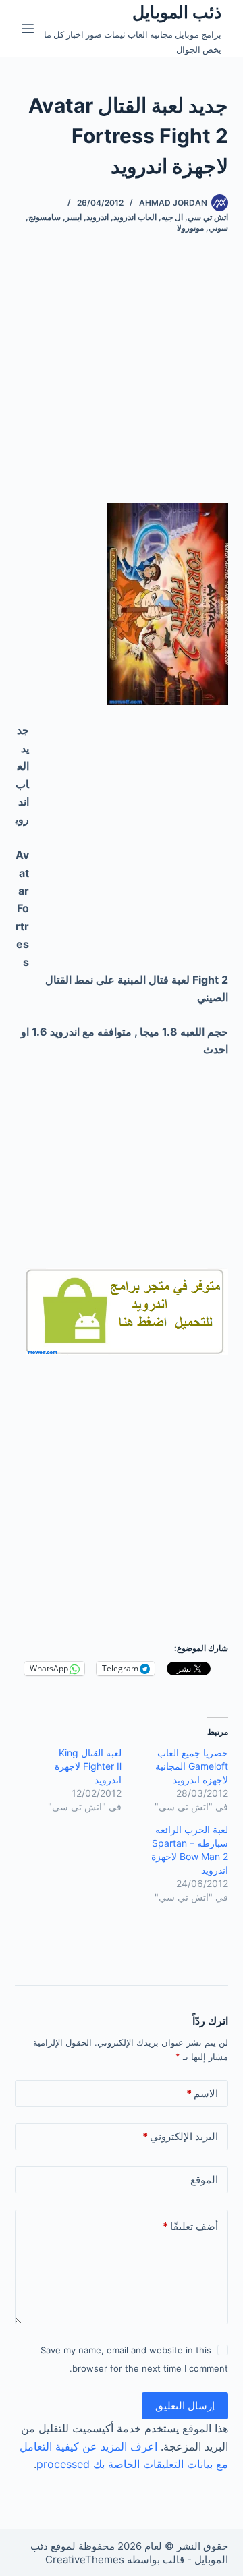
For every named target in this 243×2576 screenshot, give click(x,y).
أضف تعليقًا (190, 2226)
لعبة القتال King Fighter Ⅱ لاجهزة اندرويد (88, 1766)
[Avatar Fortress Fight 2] (127, 1311)
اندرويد (98, 217)
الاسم (202, 2093)
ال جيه (172, 217)
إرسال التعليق (185, 2406)
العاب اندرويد (135, 217)
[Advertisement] (122, 381)
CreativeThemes (85, 2559)
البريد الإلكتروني (180, 2136)
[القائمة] (28, 28)
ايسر (74, 217)
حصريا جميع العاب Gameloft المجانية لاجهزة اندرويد (192, 1766)
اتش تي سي (208, 217)
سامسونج (45, 217)
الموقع (204, 2180)
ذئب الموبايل (177, 12)
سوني (218, 228)
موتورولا (190, 228)
